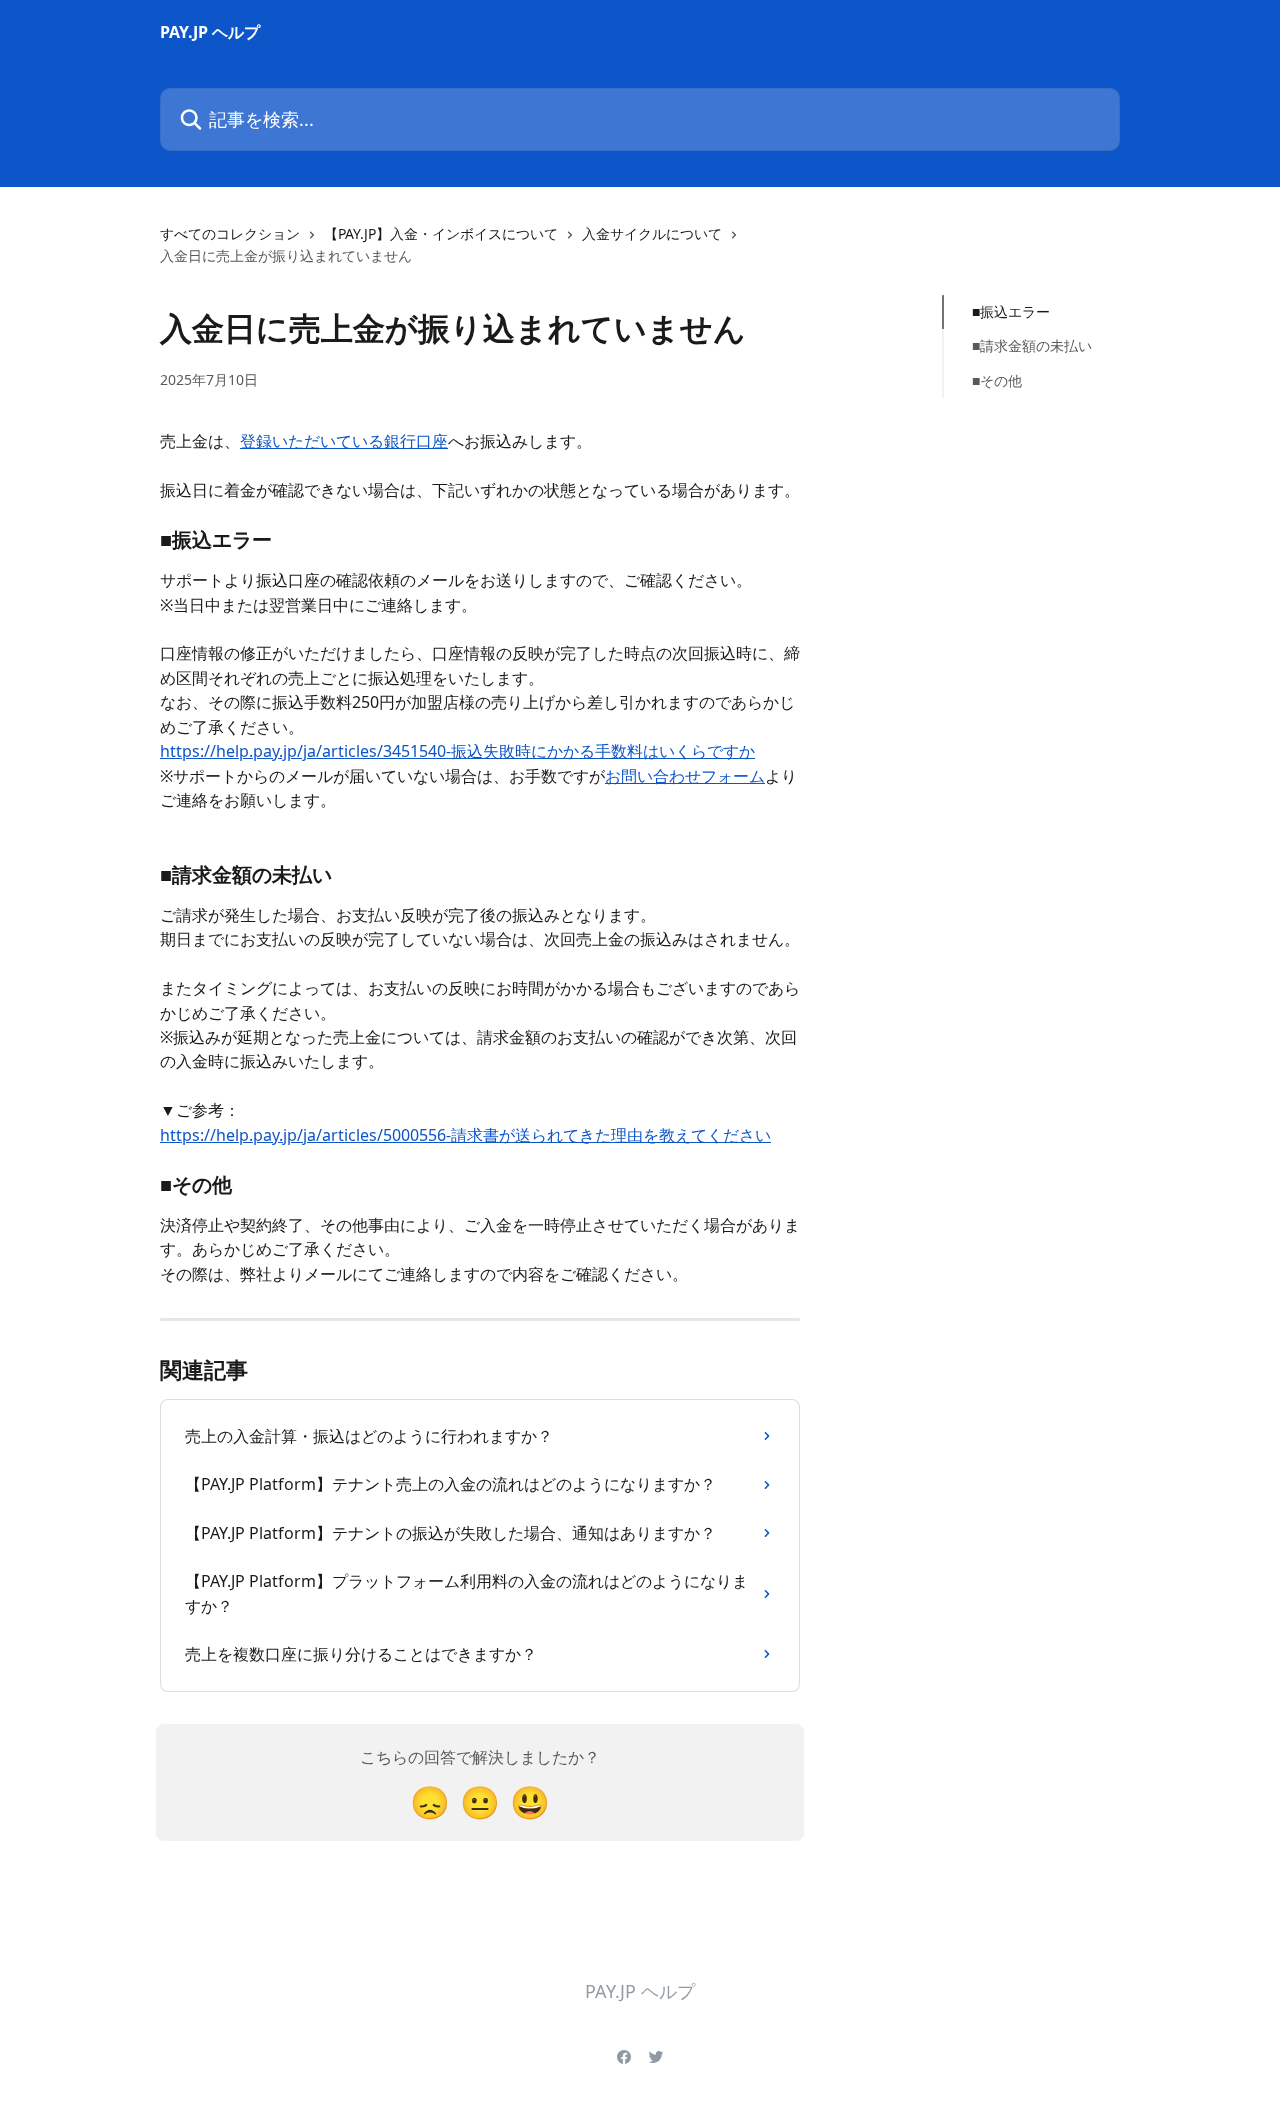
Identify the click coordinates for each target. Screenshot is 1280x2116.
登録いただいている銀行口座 (344, 441)
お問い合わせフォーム (685, 776)
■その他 (997, 380)
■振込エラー (1011, 311)
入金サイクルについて (652, 233)
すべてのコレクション (230, 233)
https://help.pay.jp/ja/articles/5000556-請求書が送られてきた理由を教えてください (465, 1135)
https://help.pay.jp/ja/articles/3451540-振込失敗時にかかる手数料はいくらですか (457, 751)
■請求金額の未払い (1032, 345)
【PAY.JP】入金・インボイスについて (441, 233)
